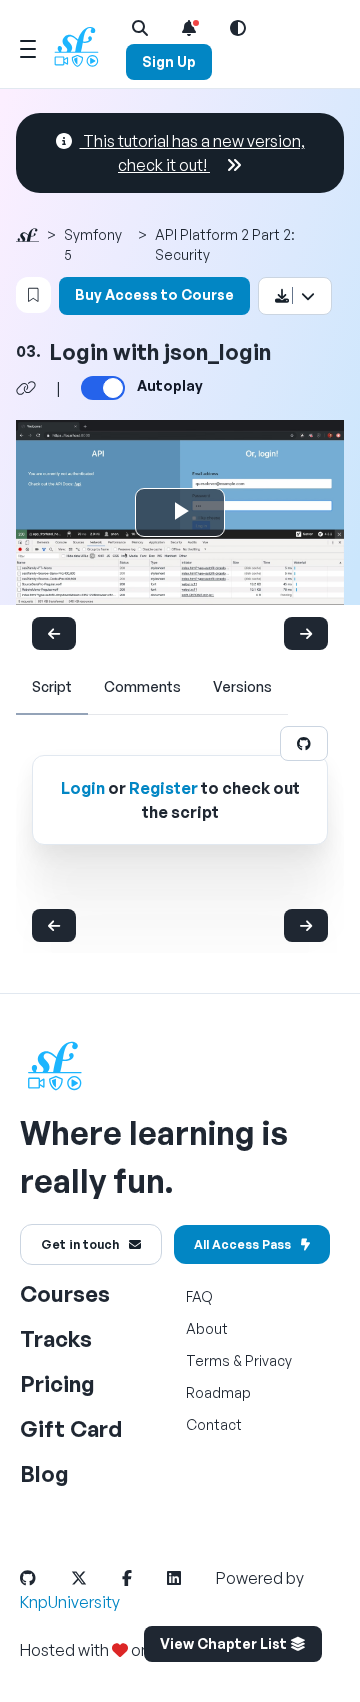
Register (163, 788)
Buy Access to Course (154, 294)
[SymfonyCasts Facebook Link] (143, 1578)
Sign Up (169, 61)
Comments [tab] (142, 686)
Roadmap (218, 1392)
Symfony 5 (93, 244)
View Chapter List (225, 1643)
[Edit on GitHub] (304, 743)
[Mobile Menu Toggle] (28, 46)
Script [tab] (52, 686)
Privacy (268, 1360)
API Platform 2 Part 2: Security (225, 244)
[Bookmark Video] (33, 295)
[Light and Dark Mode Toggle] (238, 28)
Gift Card (71, 1428)
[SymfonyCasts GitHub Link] (44, 1578)
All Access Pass (242, 1244)
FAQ (199, 1296)
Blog (44, 1473)
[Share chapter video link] (26, 388)
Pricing (57, 1383)
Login (83, 788)
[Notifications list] (189, 28)
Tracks (56, 1338)
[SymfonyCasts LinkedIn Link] (190, 1578)
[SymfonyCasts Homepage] (84, 46)
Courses (65, 1293)
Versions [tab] (242, 686)
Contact (214, 1424)
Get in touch (80, 1244)
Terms (208, 1360)
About (207, 1328)
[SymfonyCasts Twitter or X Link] (95, 1578)
